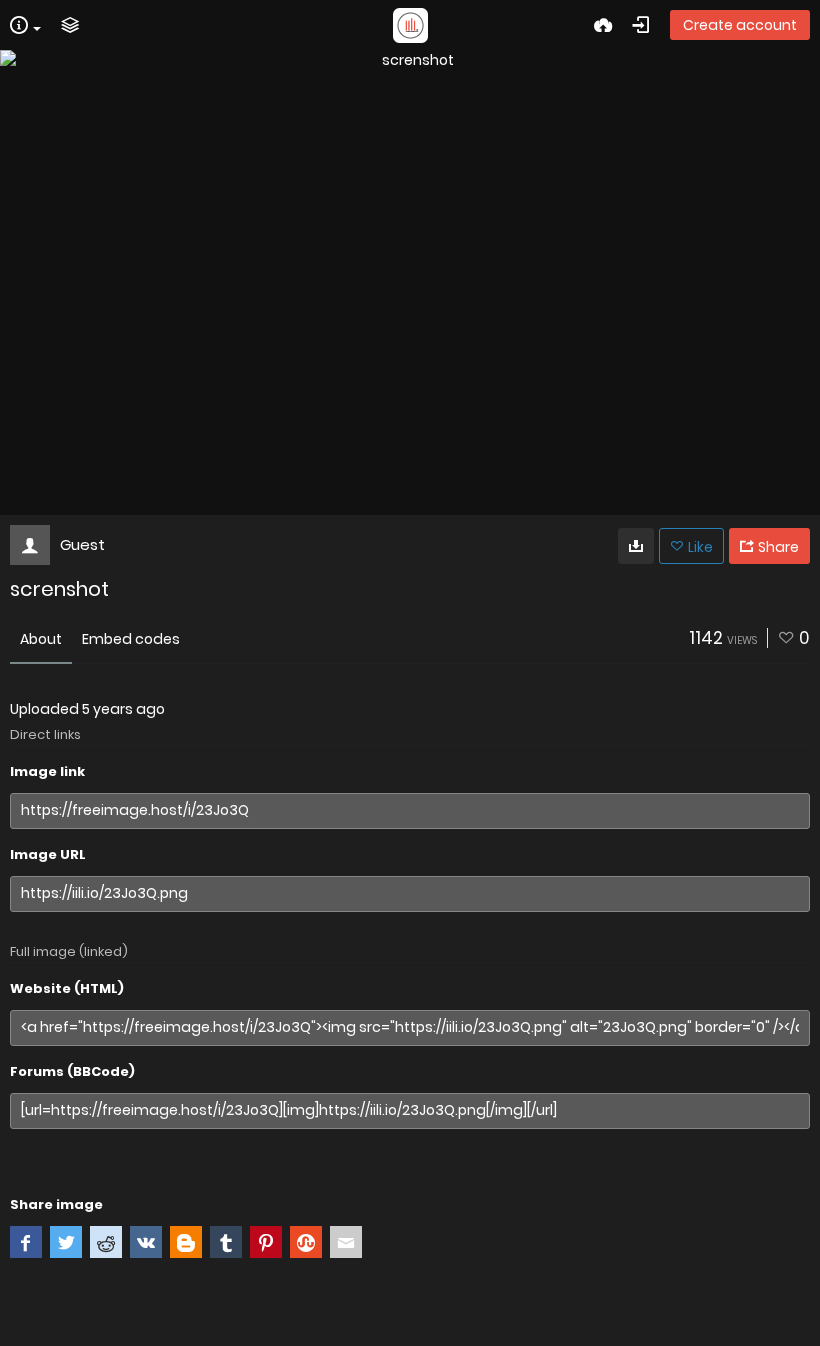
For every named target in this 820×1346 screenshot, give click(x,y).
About (41, 639)
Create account (740, 25)
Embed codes (131, 639)
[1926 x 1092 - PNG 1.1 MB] (636, 546)
